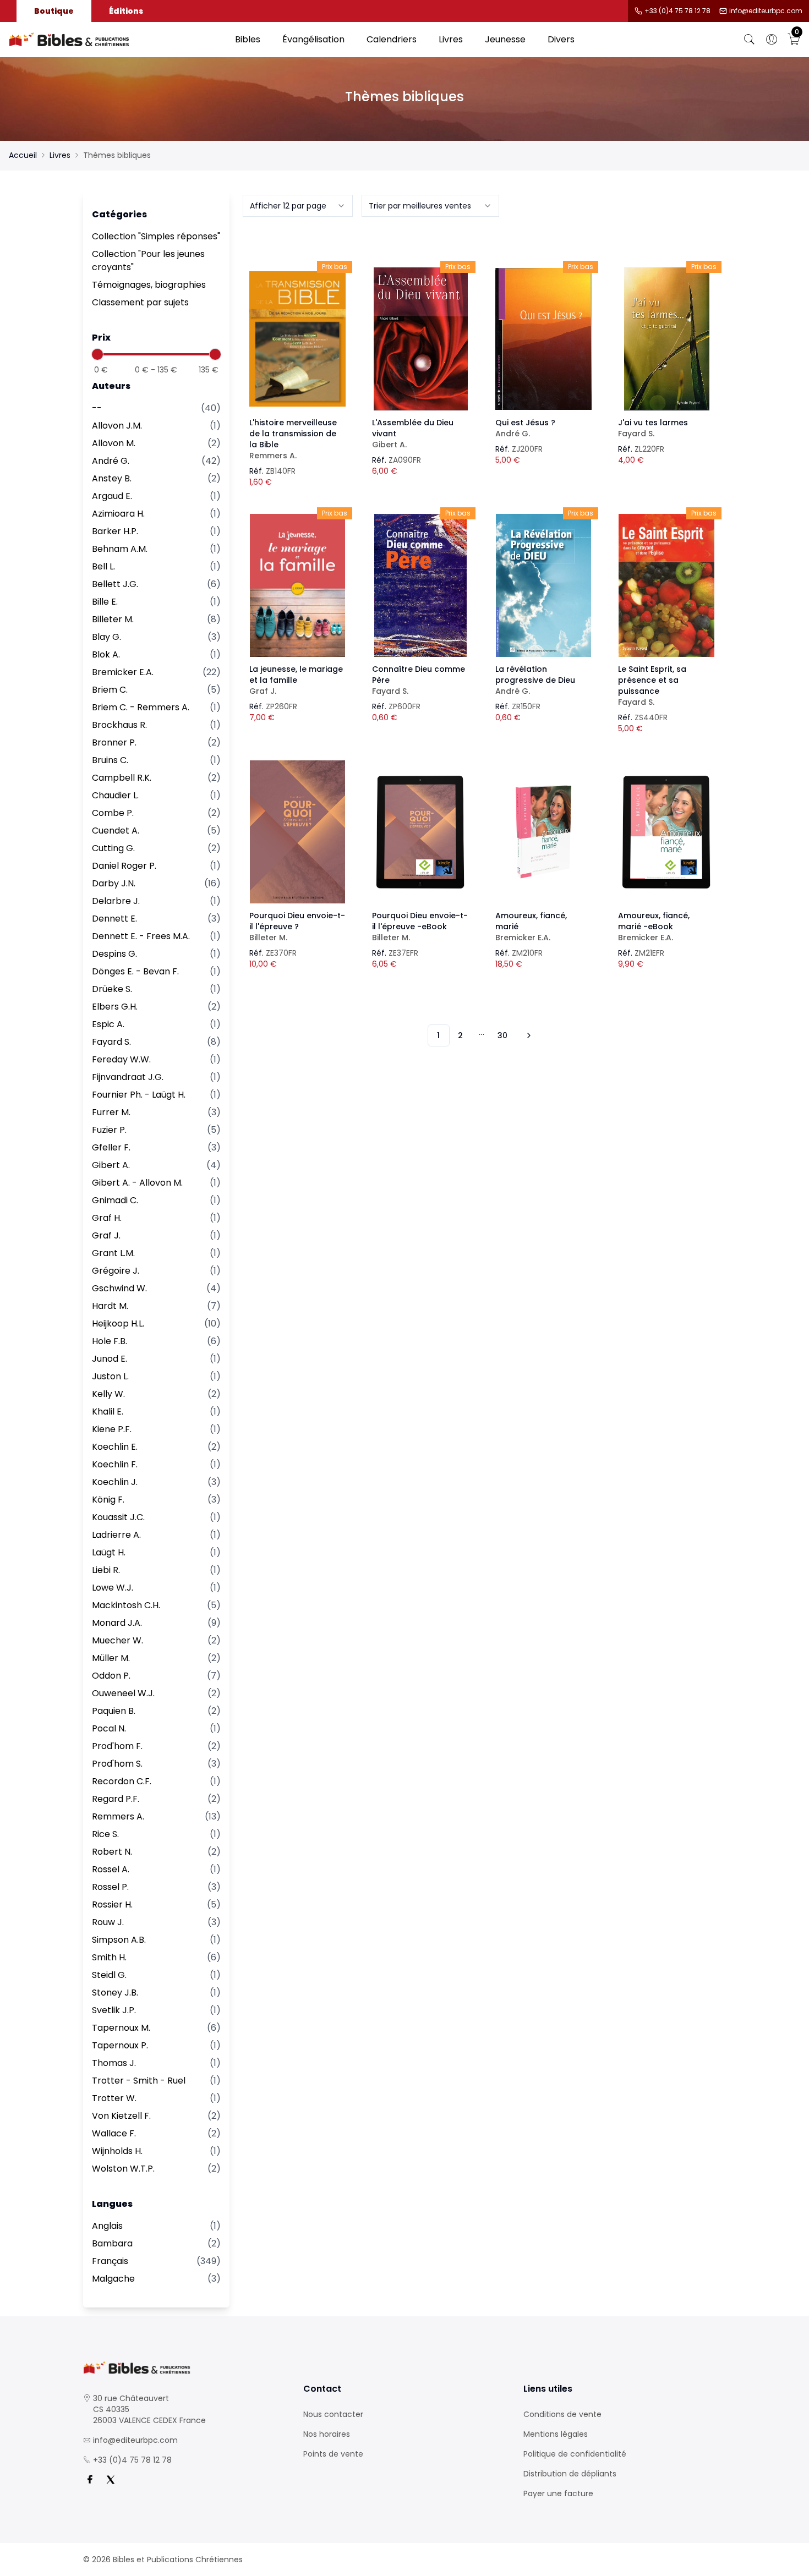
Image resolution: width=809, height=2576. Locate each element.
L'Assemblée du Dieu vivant (413, 434)
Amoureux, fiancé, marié (531, 927)
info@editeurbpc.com (766, 11)
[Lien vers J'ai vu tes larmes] (666, 339)
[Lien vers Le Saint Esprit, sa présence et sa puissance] (666, 585)
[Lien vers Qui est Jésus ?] (544, 339)
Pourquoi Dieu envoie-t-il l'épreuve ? (297, 927)
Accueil (23, 155)
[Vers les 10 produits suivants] (527, 1035)
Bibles (248, 39)
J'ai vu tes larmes (653, 428)
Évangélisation (313, 39)
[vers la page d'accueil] (184, 2368)
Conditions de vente (562, 2414)
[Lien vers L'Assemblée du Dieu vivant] (420, 339)
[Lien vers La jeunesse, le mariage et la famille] (298, 585)
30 (502, 1035)
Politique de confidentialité (575, 2454)
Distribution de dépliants (570, 2474)
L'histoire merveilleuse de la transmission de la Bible (293, 439)
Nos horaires (327, 2434)
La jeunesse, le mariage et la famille (296, 680)
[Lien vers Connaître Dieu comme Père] (420, 585)
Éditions (126, 11)
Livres (451, 39)
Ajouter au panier (297, 329)
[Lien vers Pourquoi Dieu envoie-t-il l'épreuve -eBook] (420, 832)
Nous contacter (333, 2414)
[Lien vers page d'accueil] (116, 40)
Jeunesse (505, 39)
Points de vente (333, 2454)
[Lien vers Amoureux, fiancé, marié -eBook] (666, 832)
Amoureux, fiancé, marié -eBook (654, 927)
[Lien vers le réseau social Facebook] (90, 2480)
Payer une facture (558, 2493)
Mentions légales (556, 2434)
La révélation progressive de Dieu (535, 680)
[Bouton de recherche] (750, 40)
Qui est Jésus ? (525, 428)
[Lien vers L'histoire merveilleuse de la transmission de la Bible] (298, 339)
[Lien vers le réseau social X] (111, 2480)
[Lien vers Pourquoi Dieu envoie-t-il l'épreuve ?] (298, 832)
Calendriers (392, 39)
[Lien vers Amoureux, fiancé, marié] (544, 832)
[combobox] (298, 206)
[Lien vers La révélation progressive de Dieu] (544, 585)
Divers (561, 39)
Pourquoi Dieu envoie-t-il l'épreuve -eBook (420, 927)
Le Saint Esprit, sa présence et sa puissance (652, 686)
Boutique (54, 11)
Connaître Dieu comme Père (419, 680)
